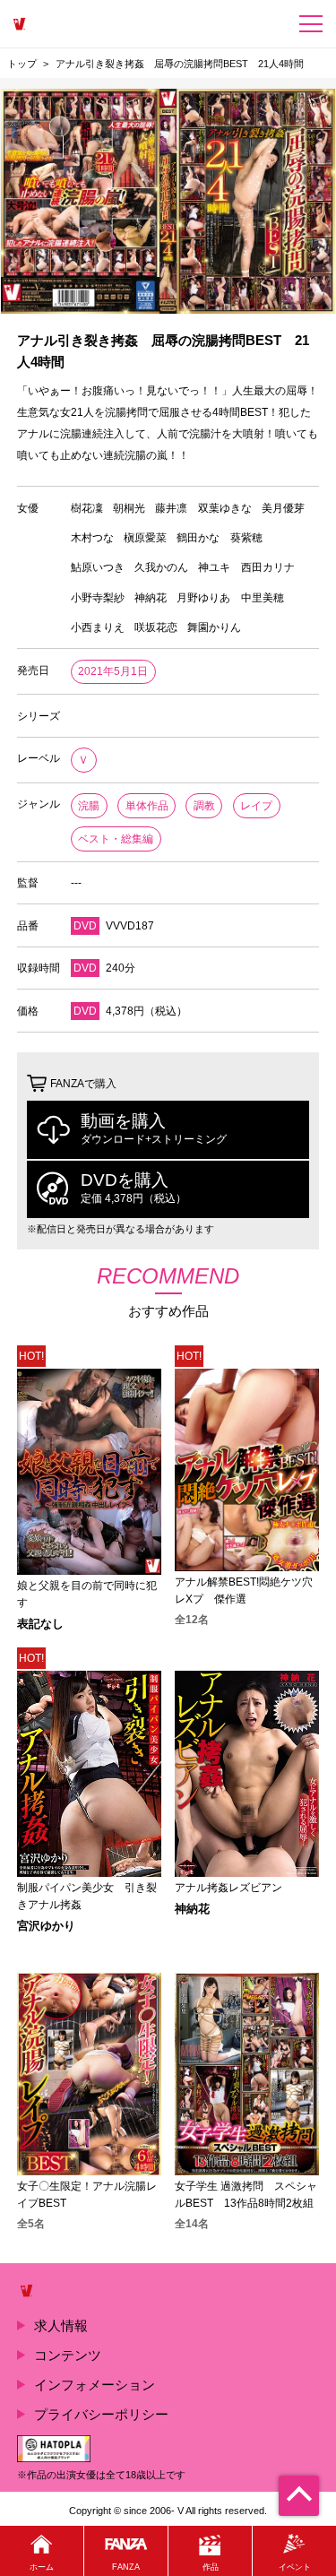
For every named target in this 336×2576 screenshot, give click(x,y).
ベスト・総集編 (116, 839)
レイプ (256, 806)
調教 (204, 806)
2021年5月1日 (113, 671)
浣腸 (89, 806)
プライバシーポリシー (101, 2414)
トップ (22, 64)
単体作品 (147, 806)
